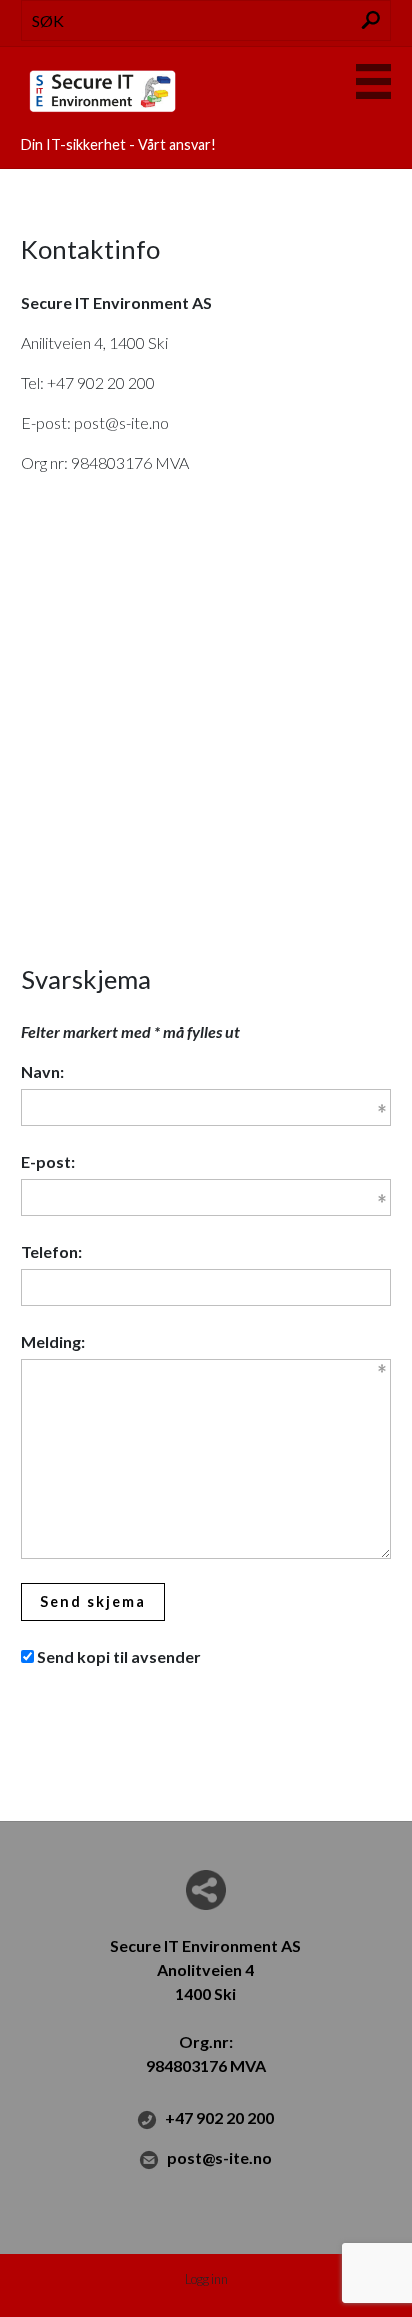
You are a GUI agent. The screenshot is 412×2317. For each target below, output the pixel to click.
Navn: (42, 1071)
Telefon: (51, 1251)
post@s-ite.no (219, 2157)
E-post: (48, 1161)
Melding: (53, 1341)
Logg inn (206, 2279)
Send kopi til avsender (119, 1656)
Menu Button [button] (373, 81)
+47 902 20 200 (219, 2117)
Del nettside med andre (206, 1890)
